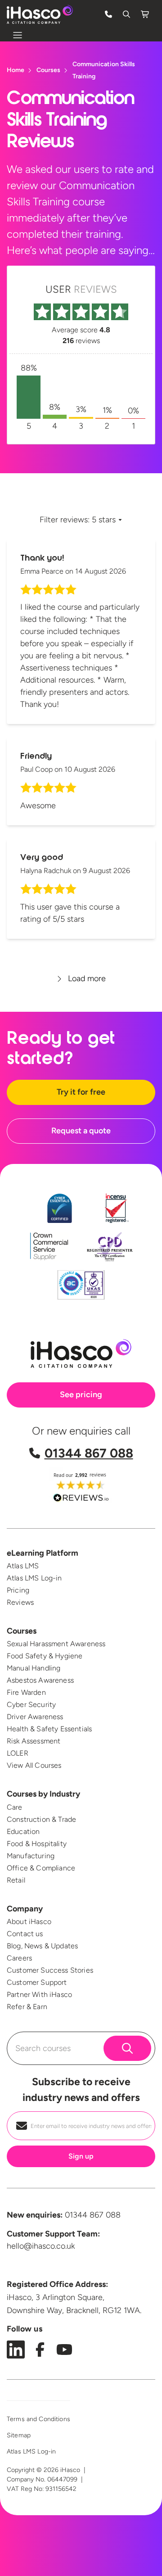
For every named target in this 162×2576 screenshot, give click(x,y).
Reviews (20, 1602)
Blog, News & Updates (42, 1946)
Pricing (18, 1590)
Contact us (25, 1934)
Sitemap (19, 2435)
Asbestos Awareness (40, 1680)
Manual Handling (34, 1668)
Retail (16, 1880)
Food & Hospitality (37, 1844)
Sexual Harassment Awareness (56, 1644)
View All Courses (34, 1765)
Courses (22, 1631)
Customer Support (37, 1982)
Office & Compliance (41, 1868)
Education (23, 1831)
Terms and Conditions (38, 2419)
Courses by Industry (43, 1794)
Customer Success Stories (50, 1970)
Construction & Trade (41, 1819)
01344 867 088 (89, 1453)
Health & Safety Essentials (49, 1729)
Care (15, 1807)
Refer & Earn (27, 2007)
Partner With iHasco (39, 1994)
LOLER (18, 1753)
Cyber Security (31, 1705)
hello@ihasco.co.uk (41, 2246)
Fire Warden (26, 1692)
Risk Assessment (34, 1741)
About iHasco (29, 1922)
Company (25, 1909)
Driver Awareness (35, 1717)
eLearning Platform (43, 1553)
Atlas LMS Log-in (34, 1578)
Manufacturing (31, 1856)
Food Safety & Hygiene (45, 1656)
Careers (19, 1958)
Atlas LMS (23, 1566)
